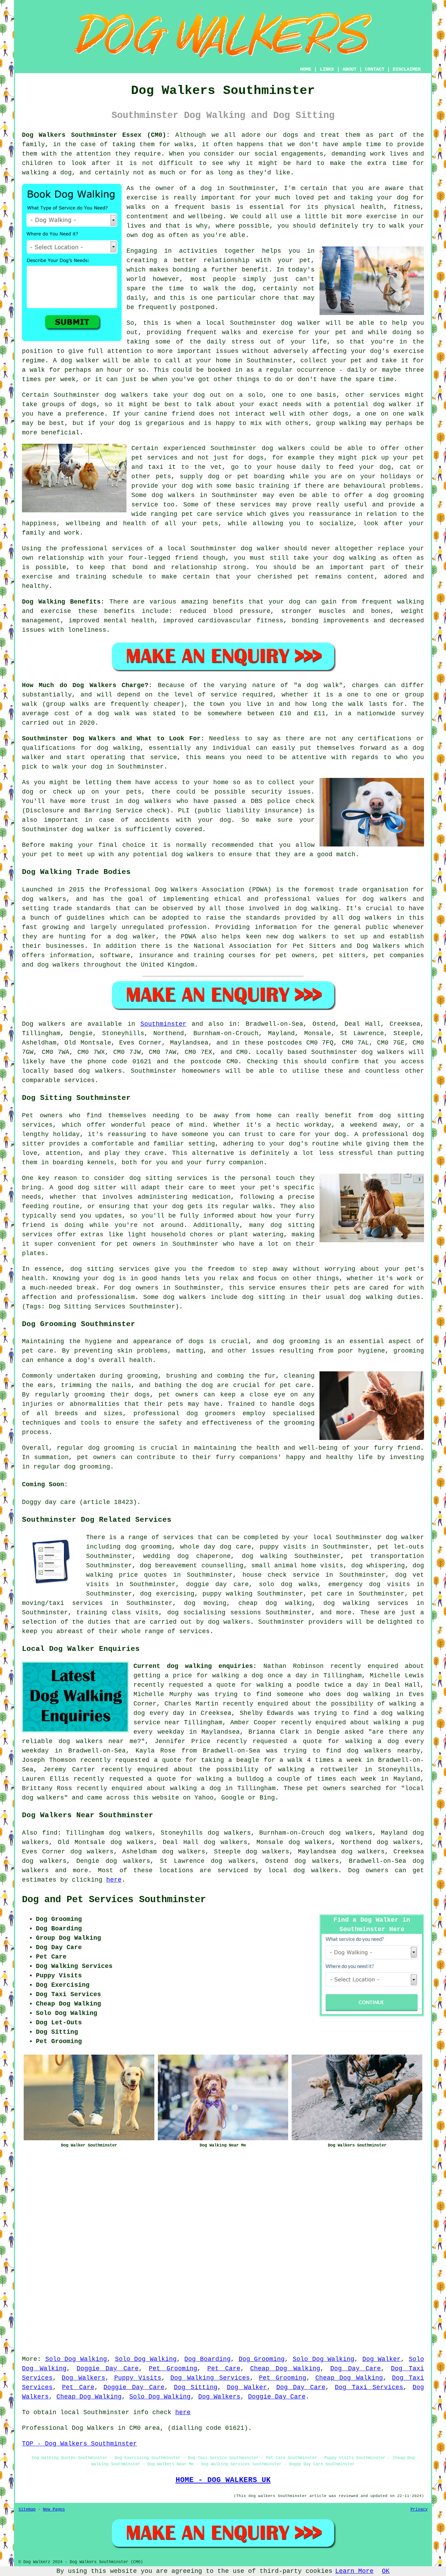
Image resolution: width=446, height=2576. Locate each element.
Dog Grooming (262, 2359)
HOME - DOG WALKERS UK (223, 2480)
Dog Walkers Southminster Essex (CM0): (96, 135)
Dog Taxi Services (369, 2387)
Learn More (354, 2571)
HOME (306, 69)
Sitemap (27, 2510)
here (114, 1880)
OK (386, 2571)
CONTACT (375, 69)
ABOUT (349, 69)
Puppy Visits (138, 2378)
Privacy (419, 2510)
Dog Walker (382, 2359)
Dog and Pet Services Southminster (114, 1900)
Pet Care (224, 2369)
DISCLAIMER (407, 69)
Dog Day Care (356, 2369)
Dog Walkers (83, 2378)
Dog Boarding (207, 2359)
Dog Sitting (196, 2387)
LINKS (327, 69)
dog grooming (296, 1341)
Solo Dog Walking (76, 2359)
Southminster (163, 1024)
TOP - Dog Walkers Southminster (79, 2444)
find (50, 1833)
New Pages (54, 2510)
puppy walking (228, 1594)
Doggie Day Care (108, 2369)
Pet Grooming (173, 2369)
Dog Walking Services (210, 2378)
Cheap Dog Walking (285, 2369)
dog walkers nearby (384, 1751)
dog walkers (126, 395)
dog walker (260, 549)
